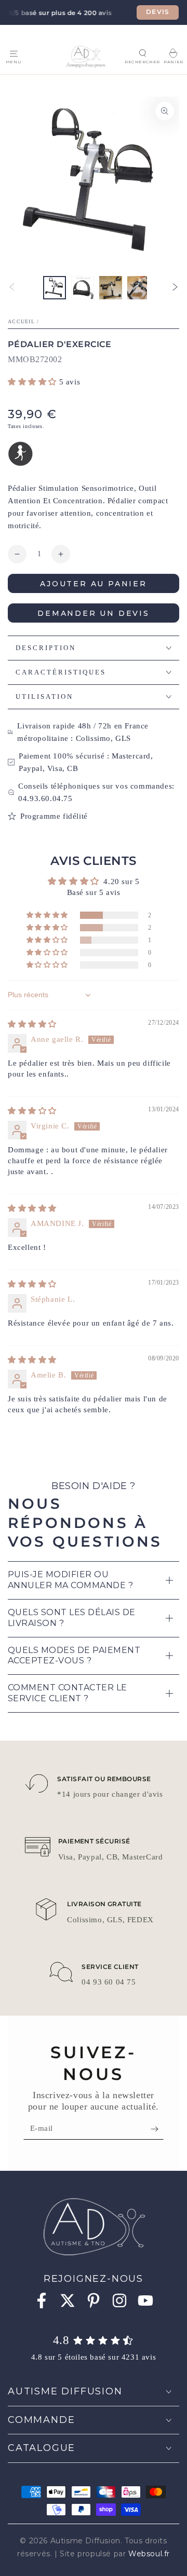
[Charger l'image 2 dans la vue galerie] (83, 288)
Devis (158, 12)
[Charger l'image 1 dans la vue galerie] (55, 288)
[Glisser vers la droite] (175, 288)
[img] (32, 1024)
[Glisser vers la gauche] (12, 288)
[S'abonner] (157, 2129)
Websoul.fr (149, 2554)
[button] (142, 53)
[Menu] (14, 53)
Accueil (21, 321)
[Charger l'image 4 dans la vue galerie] (139, 288)
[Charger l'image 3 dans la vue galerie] (111, 288)
